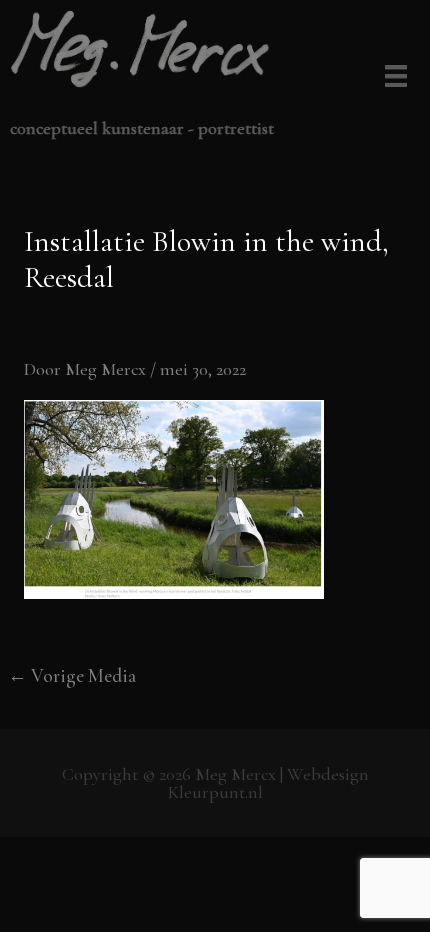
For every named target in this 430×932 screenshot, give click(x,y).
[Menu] (392, 78)
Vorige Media (72, 675)
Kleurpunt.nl (215, 792)
